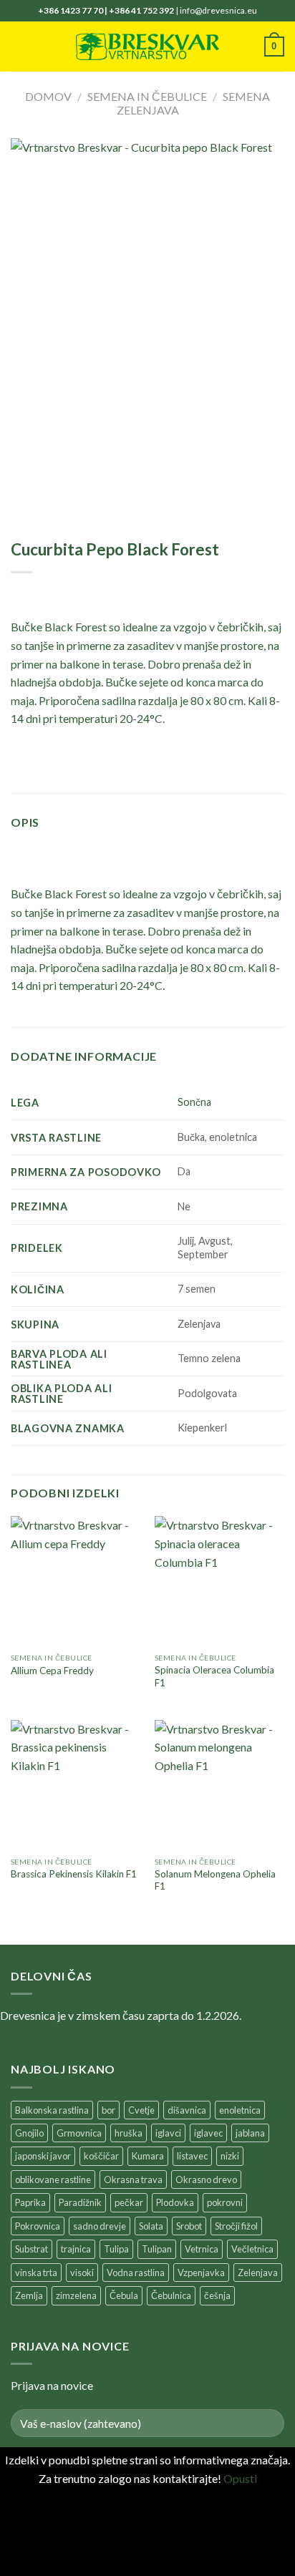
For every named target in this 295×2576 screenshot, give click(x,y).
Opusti (240, 2478)
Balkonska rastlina (52, 2110)
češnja (217, 2295)
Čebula (124, 2295)
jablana (250, 2133)
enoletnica (240, 2110)
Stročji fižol (236, 2226)
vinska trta (36, 2273)
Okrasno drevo (206, 2179)
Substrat (32, 2249)
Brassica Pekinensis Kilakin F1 (74, 1874)
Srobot (189, 2226)
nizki (230, 2156)
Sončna (194, 1102)
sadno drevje (100, 2226)
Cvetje (141, 2110)
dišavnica (187, 2110)
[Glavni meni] (19, 46)
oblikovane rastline (53, 2179)
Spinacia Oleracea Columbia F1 (214, 1676)
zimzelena (76, 2295)
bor (108, 2110)
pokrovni (225, 2202)
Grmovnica (79, 2133)
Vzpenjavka (201, 2273)
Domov (48, 96)
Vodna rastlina (136, 2273)
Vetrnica (202, 2249)
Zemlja (29, 2295)
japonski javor (43, 2156)
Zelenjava (258, 2273)
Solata (151, 2226)
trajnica (76, 2249)
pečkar (129, 2202)
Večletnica (252, 2249)
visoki (82, 2273)
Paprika (30, 2202)
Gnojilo (29, 2133)
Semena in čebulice (147, 96)
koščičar (101, 2156)
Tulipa (116, 2249)
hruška (129, 2133)
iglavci (168, 2133)
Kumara (148, 2156)
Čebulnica (171, 2295)
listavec (192, 2156)
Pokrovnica (38, 2226)
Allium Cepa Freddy (52, 1671)
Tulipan (157, 2249)
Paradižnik (80, 2202)
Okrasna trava (133, 2179)
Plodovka (175, 2202)
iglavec (208, 2133)
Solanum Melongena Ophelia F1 (215, 1880)
